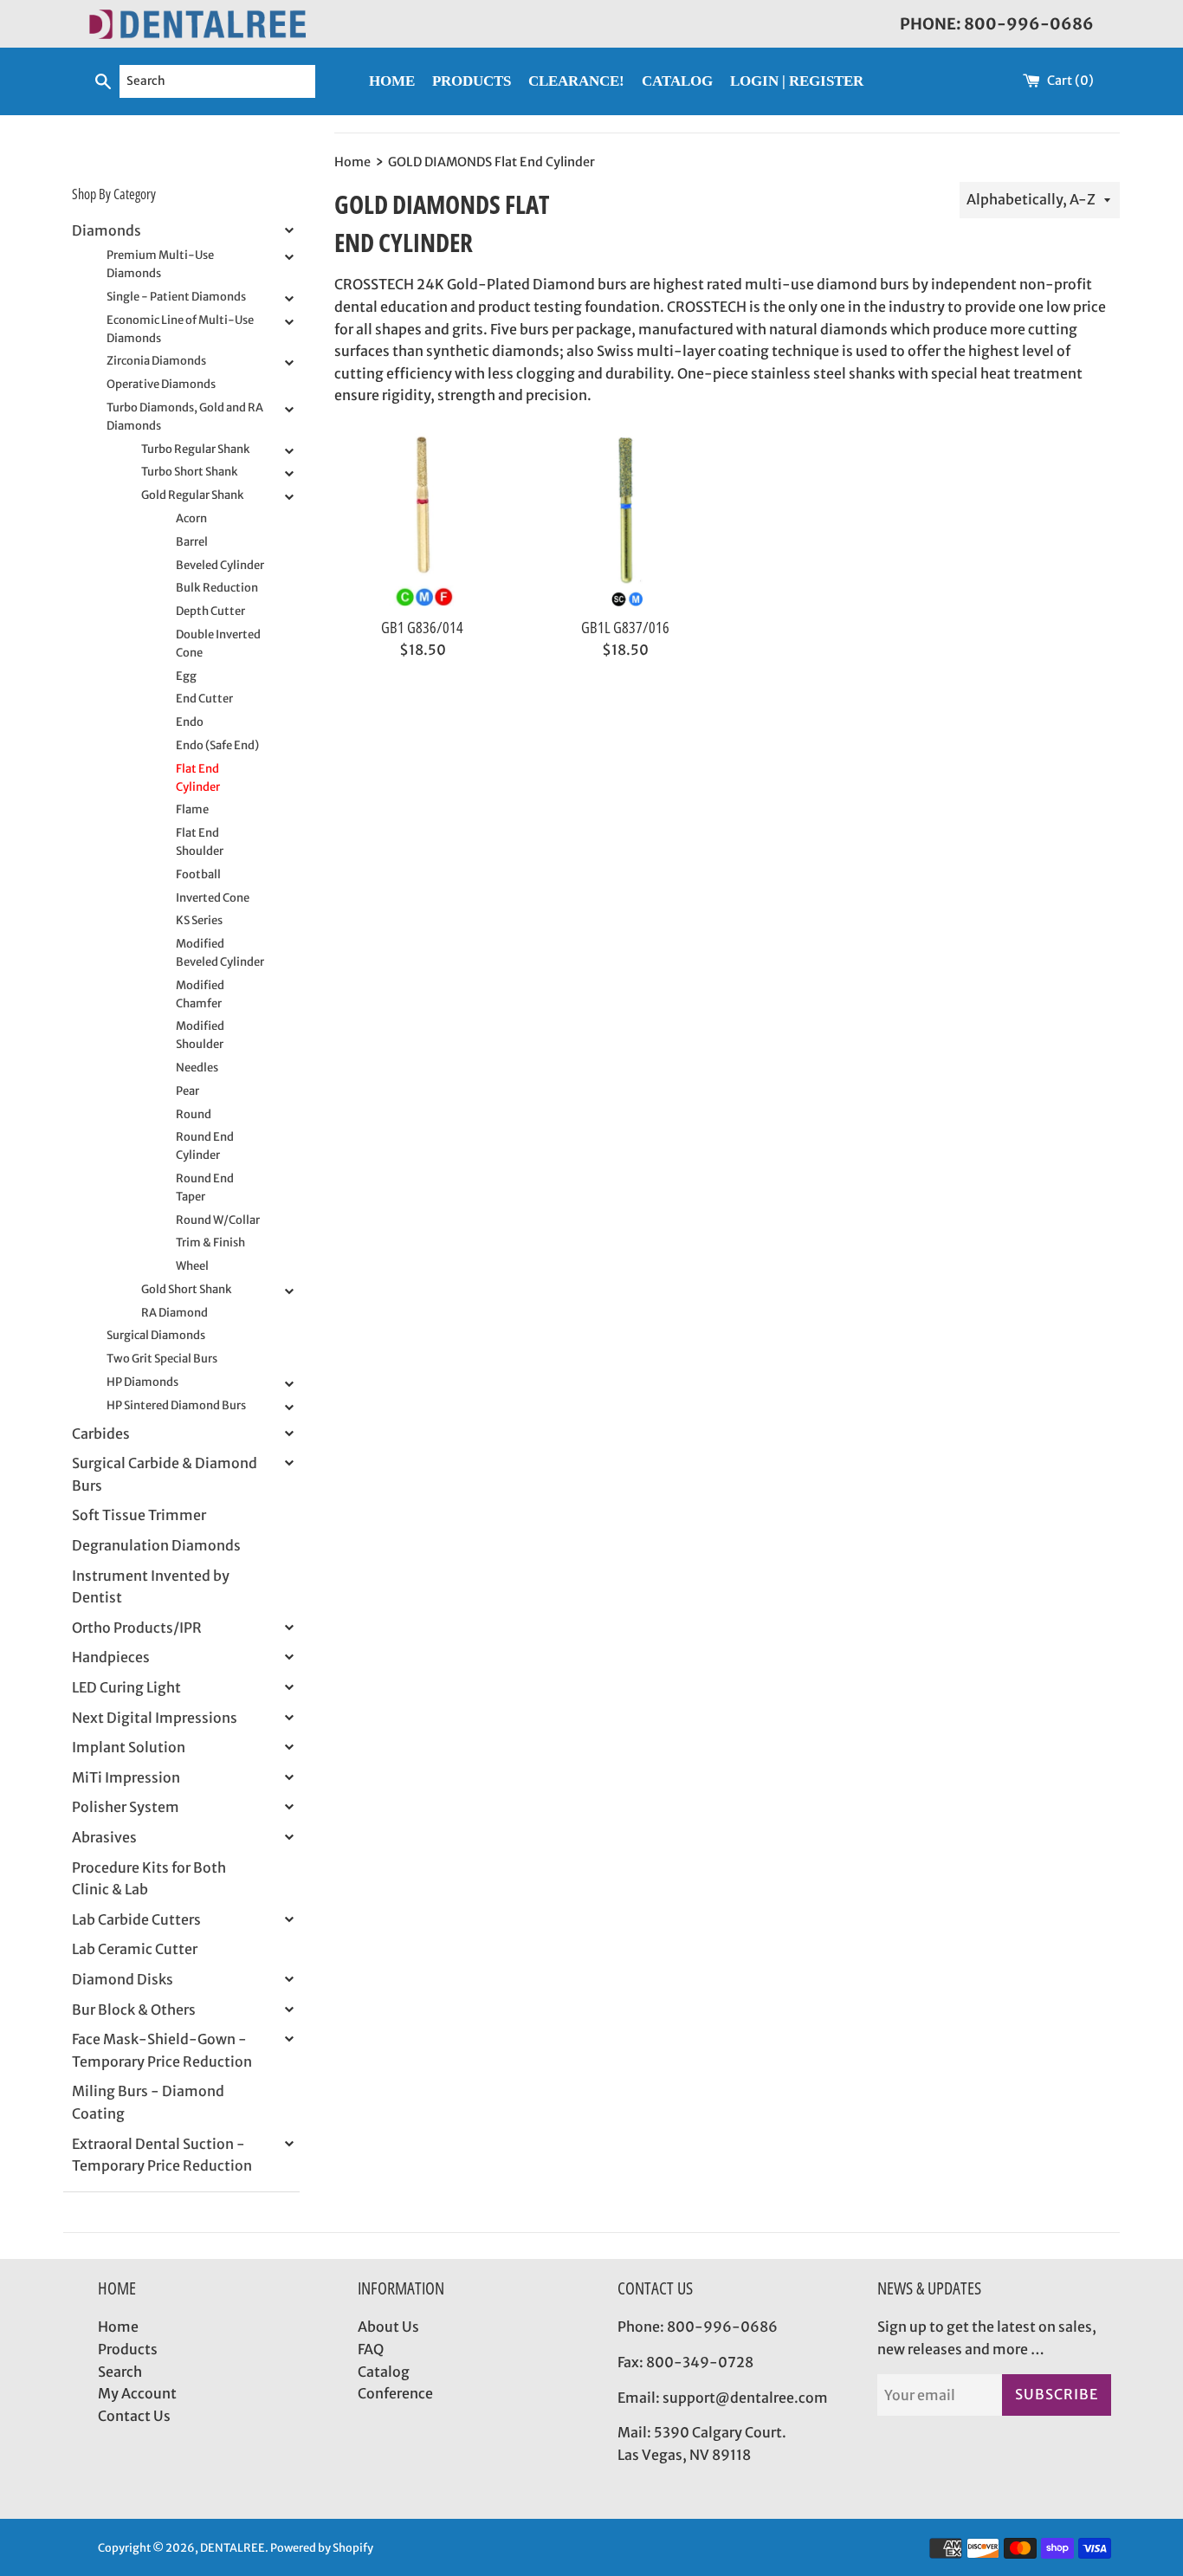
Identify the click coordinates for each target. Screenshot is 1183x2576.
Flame (192, 809)
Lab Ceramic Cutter (135, 1949)
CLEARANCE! (576, 81)
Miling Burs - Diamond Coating (148, 2102)
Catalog (384, 2372)
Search (120, 2372)
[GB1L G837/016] (625, 520)
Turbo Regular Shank (196, 449)
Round (194, 1114)
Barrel (192, 542)
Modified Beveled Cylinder (220, 953)
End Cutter (204, 699)
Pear (187, 1091)
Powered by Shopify (322, 2547)
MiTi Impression (126, 1777)
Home (118, 2327)
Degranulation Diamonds (156, 1545)
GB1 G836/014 (422, 627)
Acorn (191, 518)
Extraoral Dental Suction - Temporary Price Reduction (162, 2155)
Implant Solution (129, 1747)
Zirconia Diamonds (156, 361)
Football (198, 874)
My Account (137, 2393)
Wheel (192, 1266)
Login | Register (797, 81)
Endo (190, 722)
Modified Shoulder (200, 1035)
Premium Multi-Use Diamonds (160, 264)
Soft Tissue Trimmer (139, 1515)
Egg (186, 676)
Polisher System (126, 1807)
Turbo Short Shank (190, 472)
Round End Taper (205, 1188)
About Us (388, 2327)
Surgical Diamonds (156, 1335)
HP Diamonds (142, 1382)
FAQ (371, 2349)
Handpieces (111, 1657)
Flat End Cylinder (198, 778)
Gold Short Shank (187, 1289)
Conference (395, 2393)
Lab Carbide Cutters (136, 1919)
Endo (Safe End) (217, 745)
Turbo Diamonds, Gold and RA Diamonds (185, 417)
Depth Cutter (210, 611)
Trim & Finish (210, 1243)
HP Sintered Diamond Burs (176, 1405)
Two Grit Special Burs (162, 1359)
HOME (392, 81)
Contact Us (134, 2416)
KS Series (199, 920)
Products (128, 2349)
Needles (197, 1068)
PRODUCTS (472, 81)
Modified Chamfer (200, 994)
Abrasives (104, 1837)
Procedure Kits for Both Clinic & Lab (149, 1879)
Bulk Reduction (217, 588)
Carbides (101, 1434)
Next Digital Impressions (155, 1718)
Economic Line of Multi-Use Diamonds (180, 329)
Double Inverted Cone (218, 644)
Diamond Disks (123, 1979)
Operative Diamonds (161, 384)
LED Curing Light (126, 1687)
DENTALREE (233, 2547)
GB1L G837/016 (625, 627)
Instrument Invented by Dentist (151, 1587)
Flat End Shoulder (200, 842)
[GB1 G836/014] (423, 520)
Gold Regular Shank (193, 495)
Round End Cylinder (205, 1146)
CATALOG (677, 81)
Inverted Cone (213, 898)
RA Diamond (175, 1313)
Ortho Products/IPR (137, 1628)
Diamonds (107, 230)
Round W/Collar (218, 1220)
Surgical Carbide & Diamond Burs (165, 1474)
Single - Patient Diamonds (176, 297)
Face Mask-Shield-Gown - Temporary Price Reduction (162, 2050)
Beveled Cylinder (220, 565)
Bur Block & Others (134, 2010)
